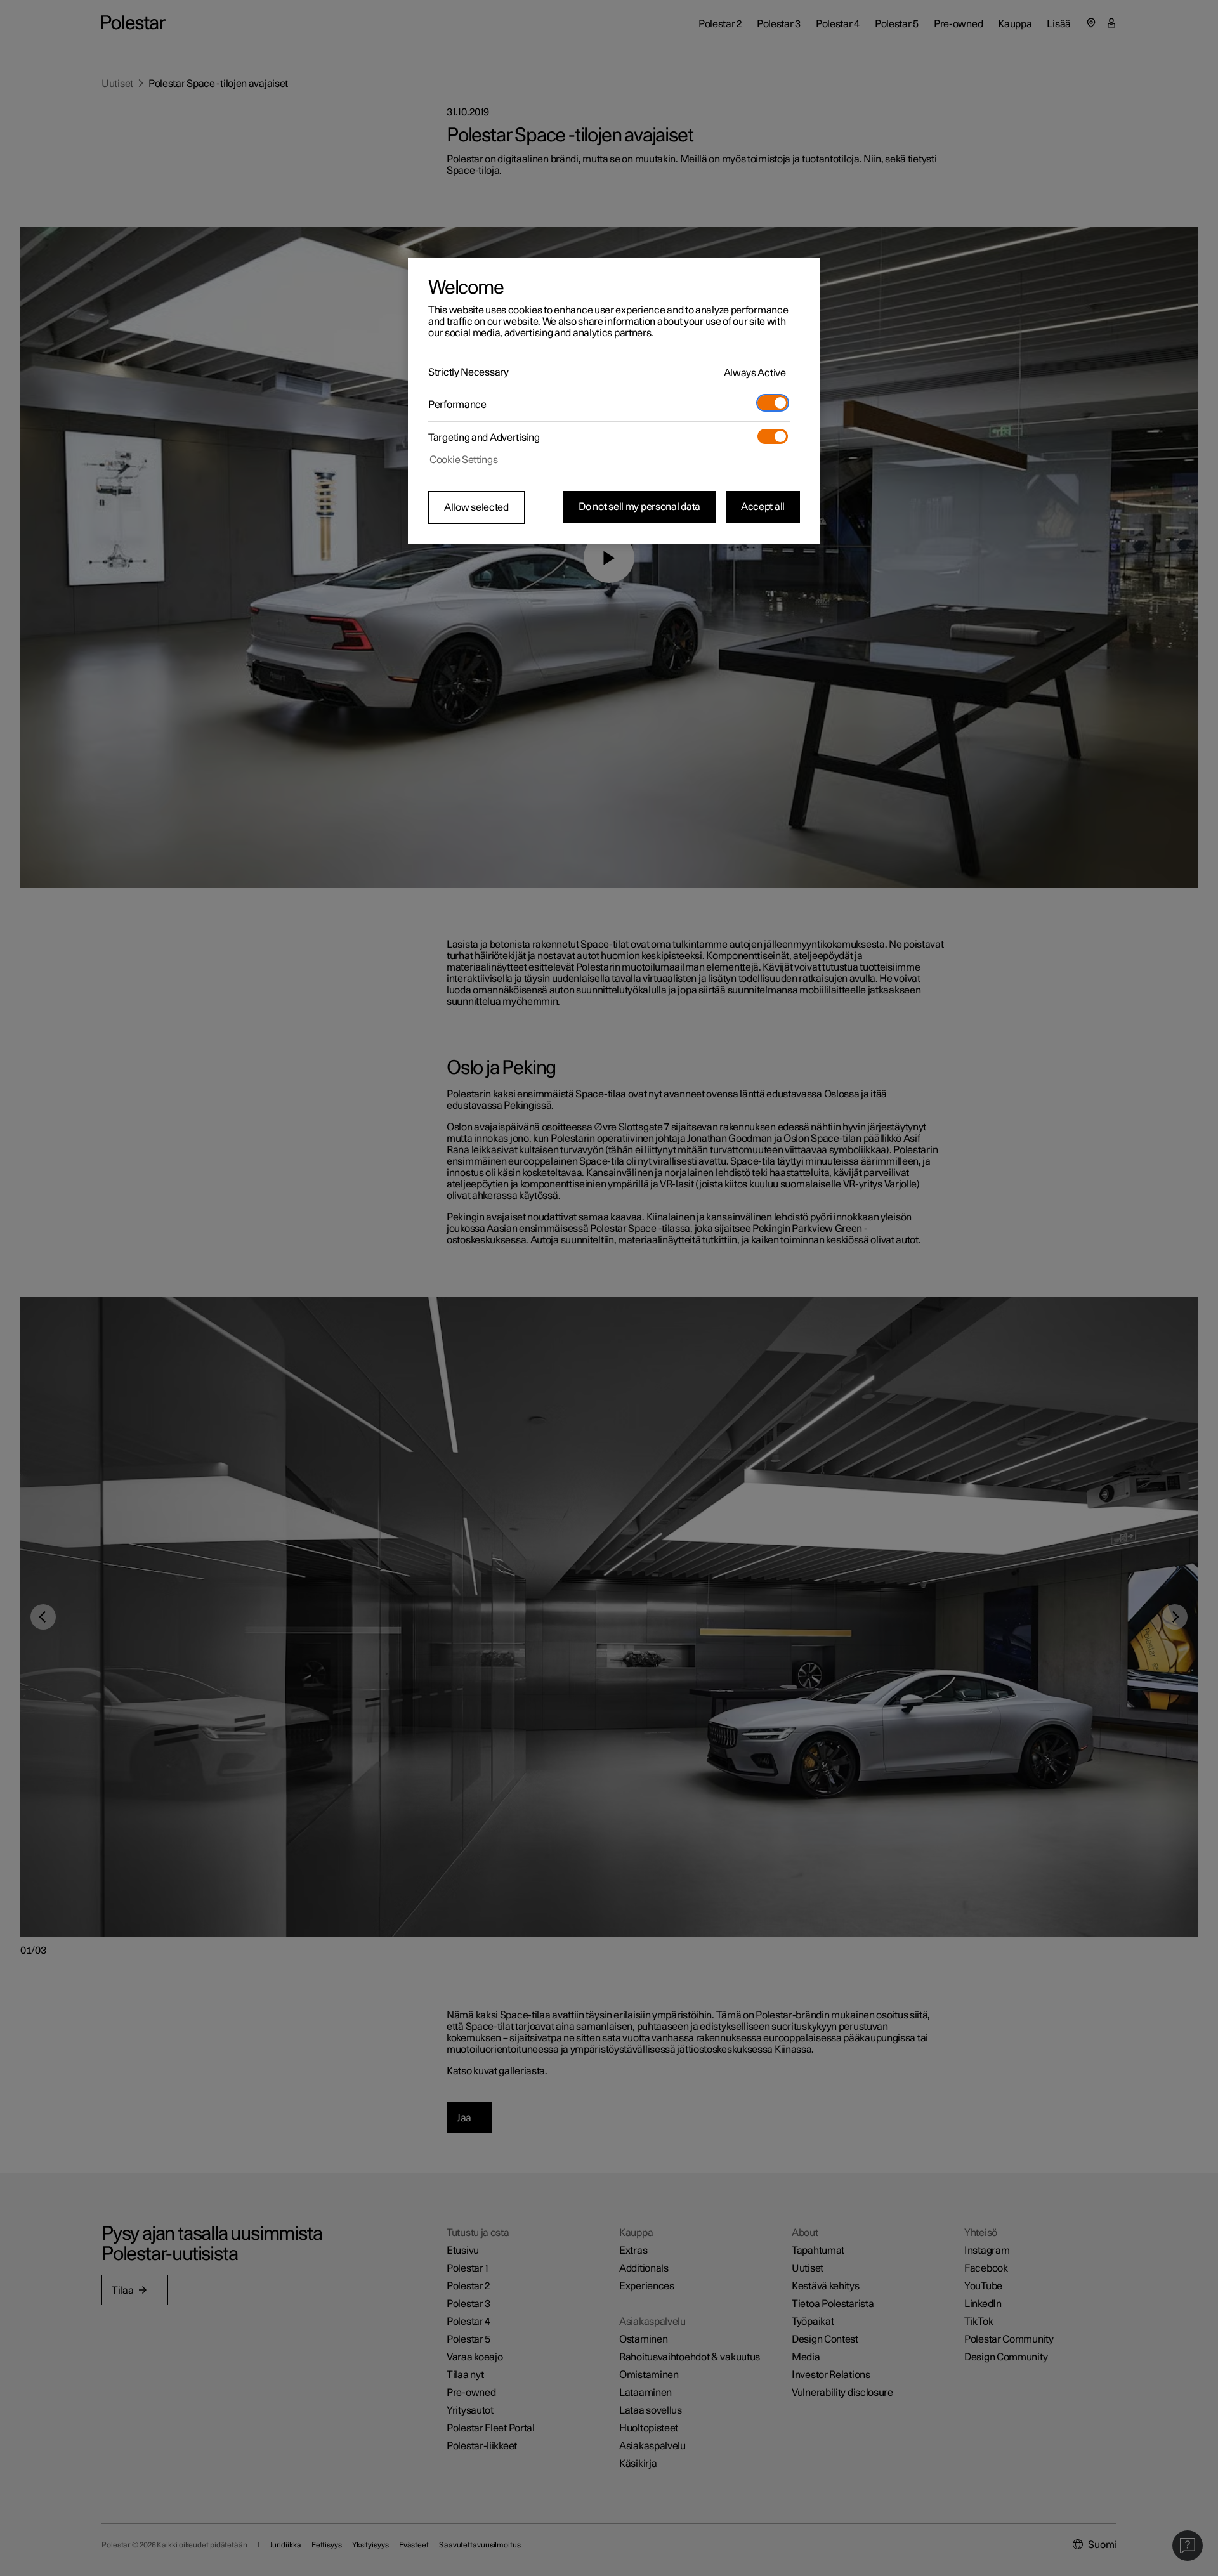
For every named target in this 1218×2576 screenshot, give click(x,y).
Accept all (763, 507)
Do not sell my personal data (639, 507)
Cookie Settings (464, 460)
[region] (614, 401)
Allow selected (476, 507)
